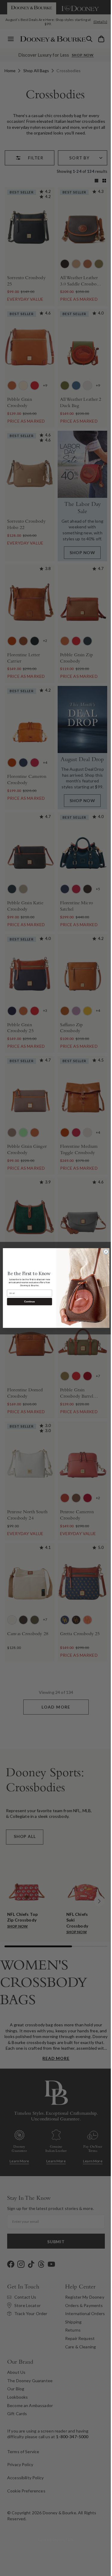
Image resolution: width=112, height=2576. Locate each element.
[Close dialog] (104, 1252)
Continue (27, 1302)
